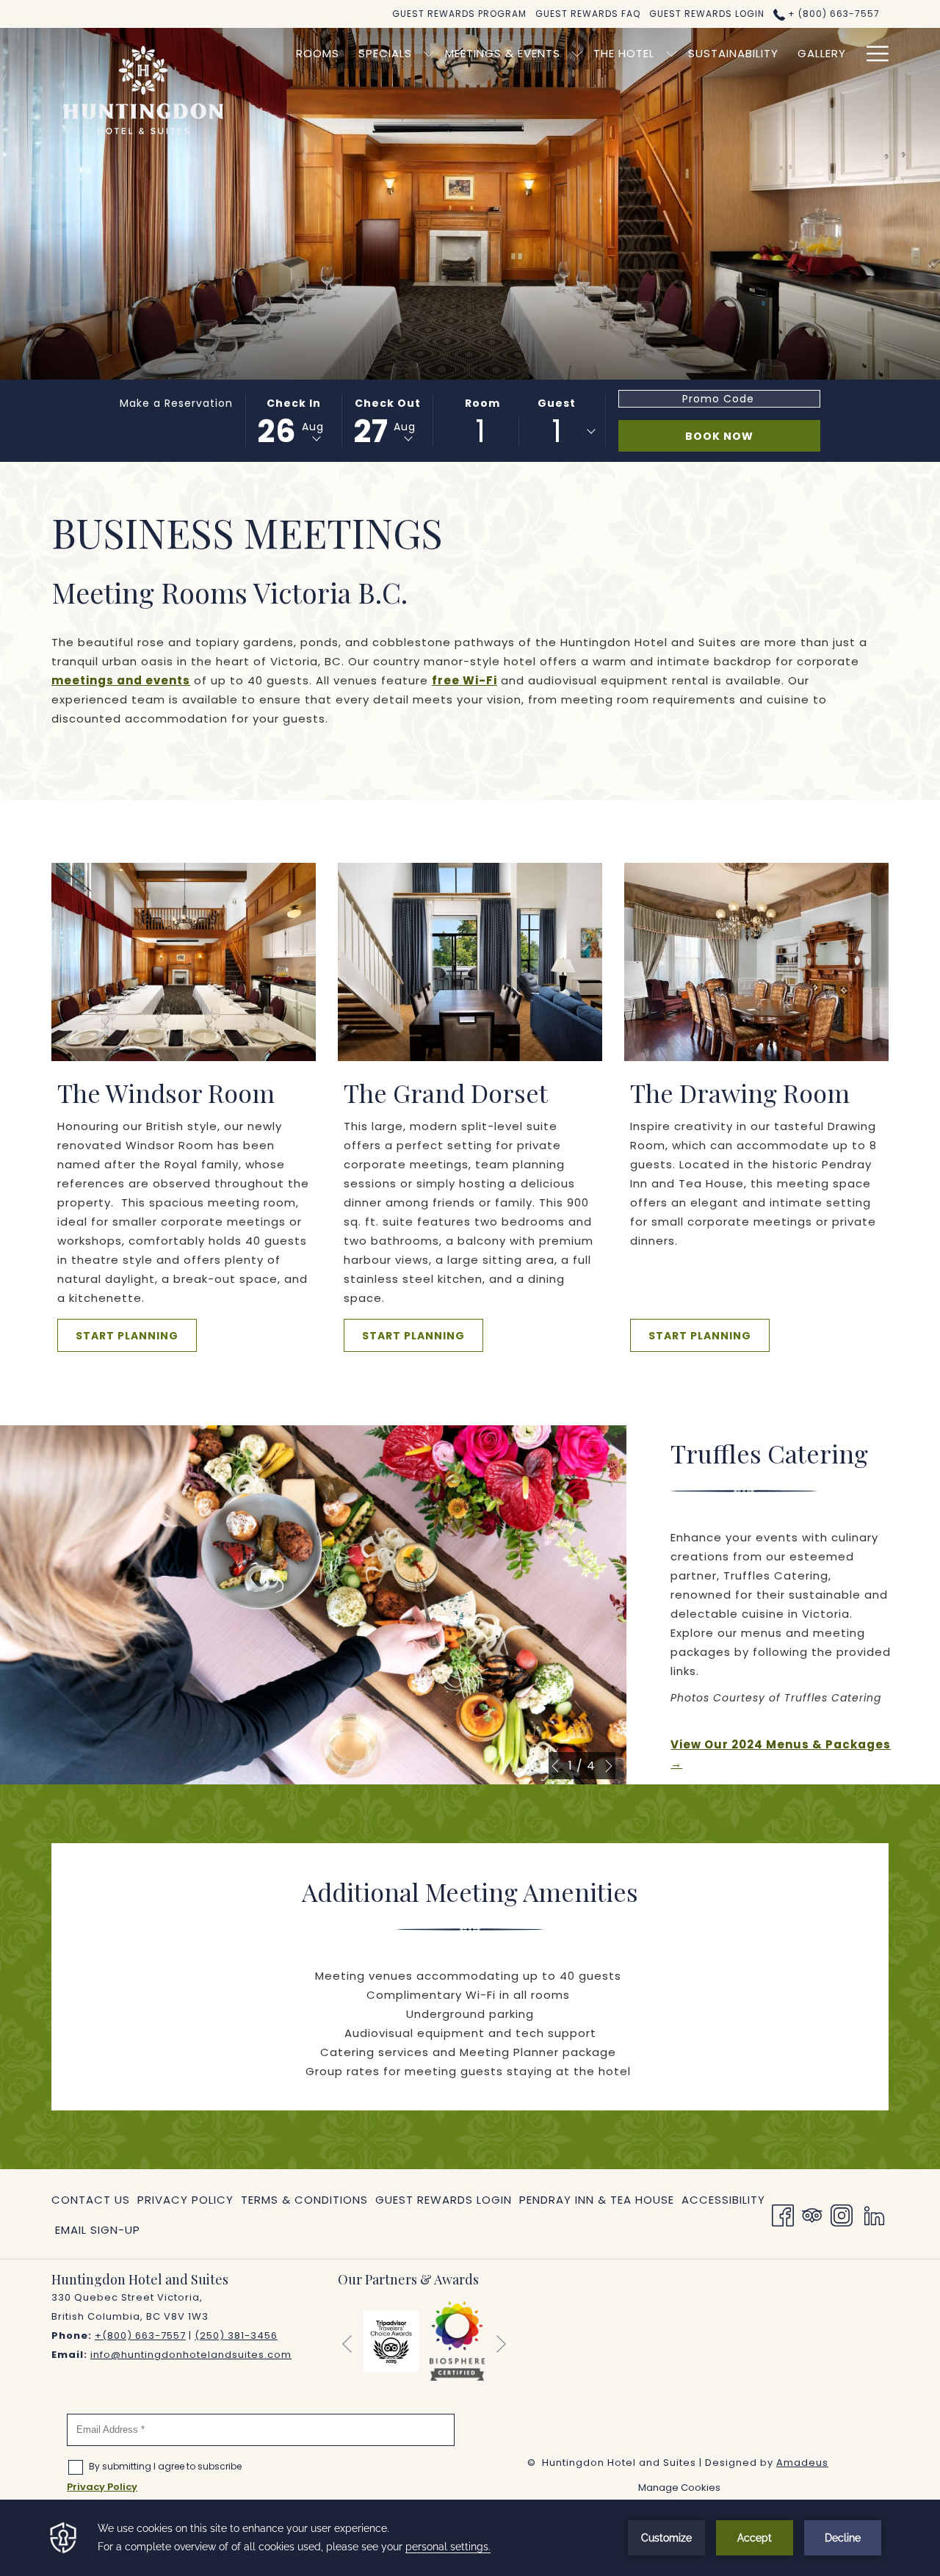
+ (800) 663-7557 (832, 14)
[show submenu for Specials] (429, 53)
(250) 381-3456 (236, 2336)
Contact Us (91, 2200)
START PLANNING (127, 1336)
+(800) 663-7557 (140, 2336)
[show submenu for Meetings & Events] (577, 53)
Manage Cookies (679, 2488)
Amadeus (802, 2463)
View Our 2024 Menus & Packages (783, 1755)
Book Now (719, 436)
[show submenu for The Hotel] (672, 53)
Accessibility (723, 2200)
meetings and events (121, 680)
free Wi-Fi (464, 680)
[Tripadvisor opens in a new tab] (812, 2214)
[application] (470, 2538)
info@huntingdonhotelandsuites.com (191, 2355)
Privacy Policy (185, 2200)
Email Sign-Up (98, 2230)
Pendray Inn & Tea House (597, 2203)
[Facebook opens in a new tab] (783, 2214)
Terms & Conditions (304, 2200)
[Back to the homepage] (143, 90)
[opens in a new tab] (391, 2340)
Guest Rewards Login (444, 2200)
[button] (293, 421)
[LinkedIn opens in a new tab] (874, 2214)
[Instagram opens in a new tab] (842, 2214)
